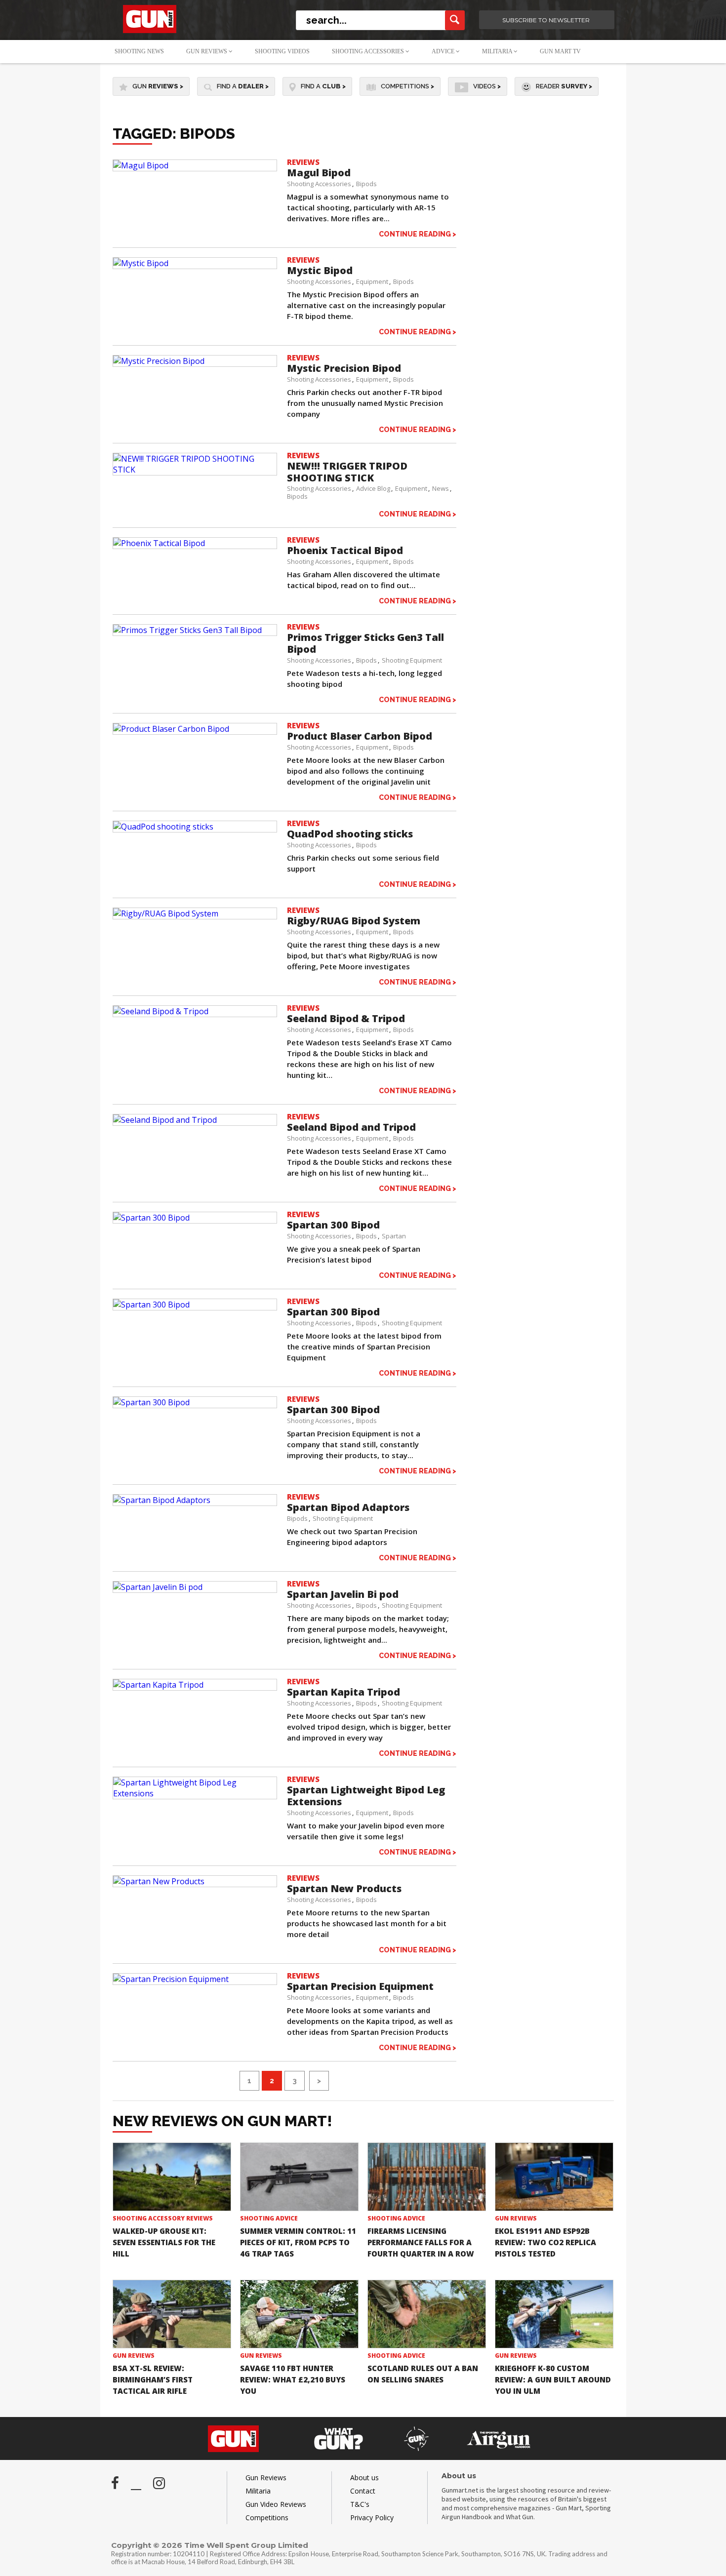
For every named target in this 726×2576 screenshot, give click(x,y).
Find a (243, 86)
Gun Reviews (207, 51)
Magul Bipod (319, 173)
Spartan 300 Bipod (333, 1225)
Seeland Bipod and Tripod (351, 1127)
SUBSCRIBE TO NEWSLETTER (546, 20)
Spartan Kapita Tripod (343, 1692)
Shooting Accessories (369, 51)
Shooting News (139, 51)
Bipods (366, 184)
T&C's (360, 2504)
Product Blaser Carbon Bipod (360, 736)
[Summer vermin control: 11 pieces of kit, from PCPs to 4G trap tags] (299, 2177)
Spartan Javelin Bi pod (343, 1594)
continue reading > (418, 234)
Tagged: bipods (174, 134)
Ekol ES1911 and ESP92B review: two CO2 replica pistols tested (545, 2242)
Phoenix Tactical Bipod (345, 550)
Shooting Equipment (412, 660)
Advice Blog (373, 488)
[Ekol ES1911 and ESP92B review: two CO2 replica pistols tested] (554, 2177)
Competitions (407, 86)
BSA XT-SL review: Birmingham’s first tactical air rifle (153, 2379)
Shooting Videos (282, 51)
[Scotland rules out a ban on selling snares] (427, 2314)
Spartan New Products (344, 1888)
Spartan (394, 1236)
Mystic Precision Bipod (344, 368)
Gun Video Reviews (276, 2504)
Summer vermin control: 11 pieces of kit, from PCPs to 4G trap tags (298, 2242)
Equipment (372, 281)
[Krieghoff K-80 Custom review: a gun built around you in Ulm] (554, 2314)
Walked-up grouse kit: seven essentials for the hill (164, 2242)
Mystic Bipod (320, 270)
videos (487, 86)
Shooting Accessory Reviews (163, 2218)
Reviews (303, 162)
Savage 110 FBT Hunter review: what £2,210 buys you (293, 2379)
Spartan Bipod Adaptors (348, 1507)
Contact (363, 2491)
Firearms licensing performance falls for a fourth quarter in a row (421, 2242)
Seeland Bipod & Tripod (346, 1018)
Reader (564, 86)
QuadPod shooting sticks (350, 834)
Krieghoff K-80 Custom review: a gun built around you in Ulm (553, 2379)
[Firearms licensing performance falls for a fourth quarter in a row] (427, 2177)
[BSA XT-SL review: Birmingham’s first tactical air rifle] (172, 2314)
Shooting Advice (269, 2218)
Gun (158, 86)
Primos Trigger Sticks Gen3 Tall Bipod (365, 643)
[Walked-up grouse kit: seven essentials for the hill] (172, 2177)
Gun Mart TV (560, 51)
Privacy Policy (372, 2517)
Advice (444, 51)
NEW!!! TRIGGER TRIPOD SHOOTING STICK (347, 472)
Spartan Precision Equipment (360, 1986)
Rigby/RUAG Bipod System (354, 921)
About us (364, 2477)
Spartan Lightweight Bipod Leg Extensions (366, 1796)
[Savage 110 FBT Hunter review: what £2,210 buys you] (299, 2314)
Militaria (498, 51)
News (441, 488)
